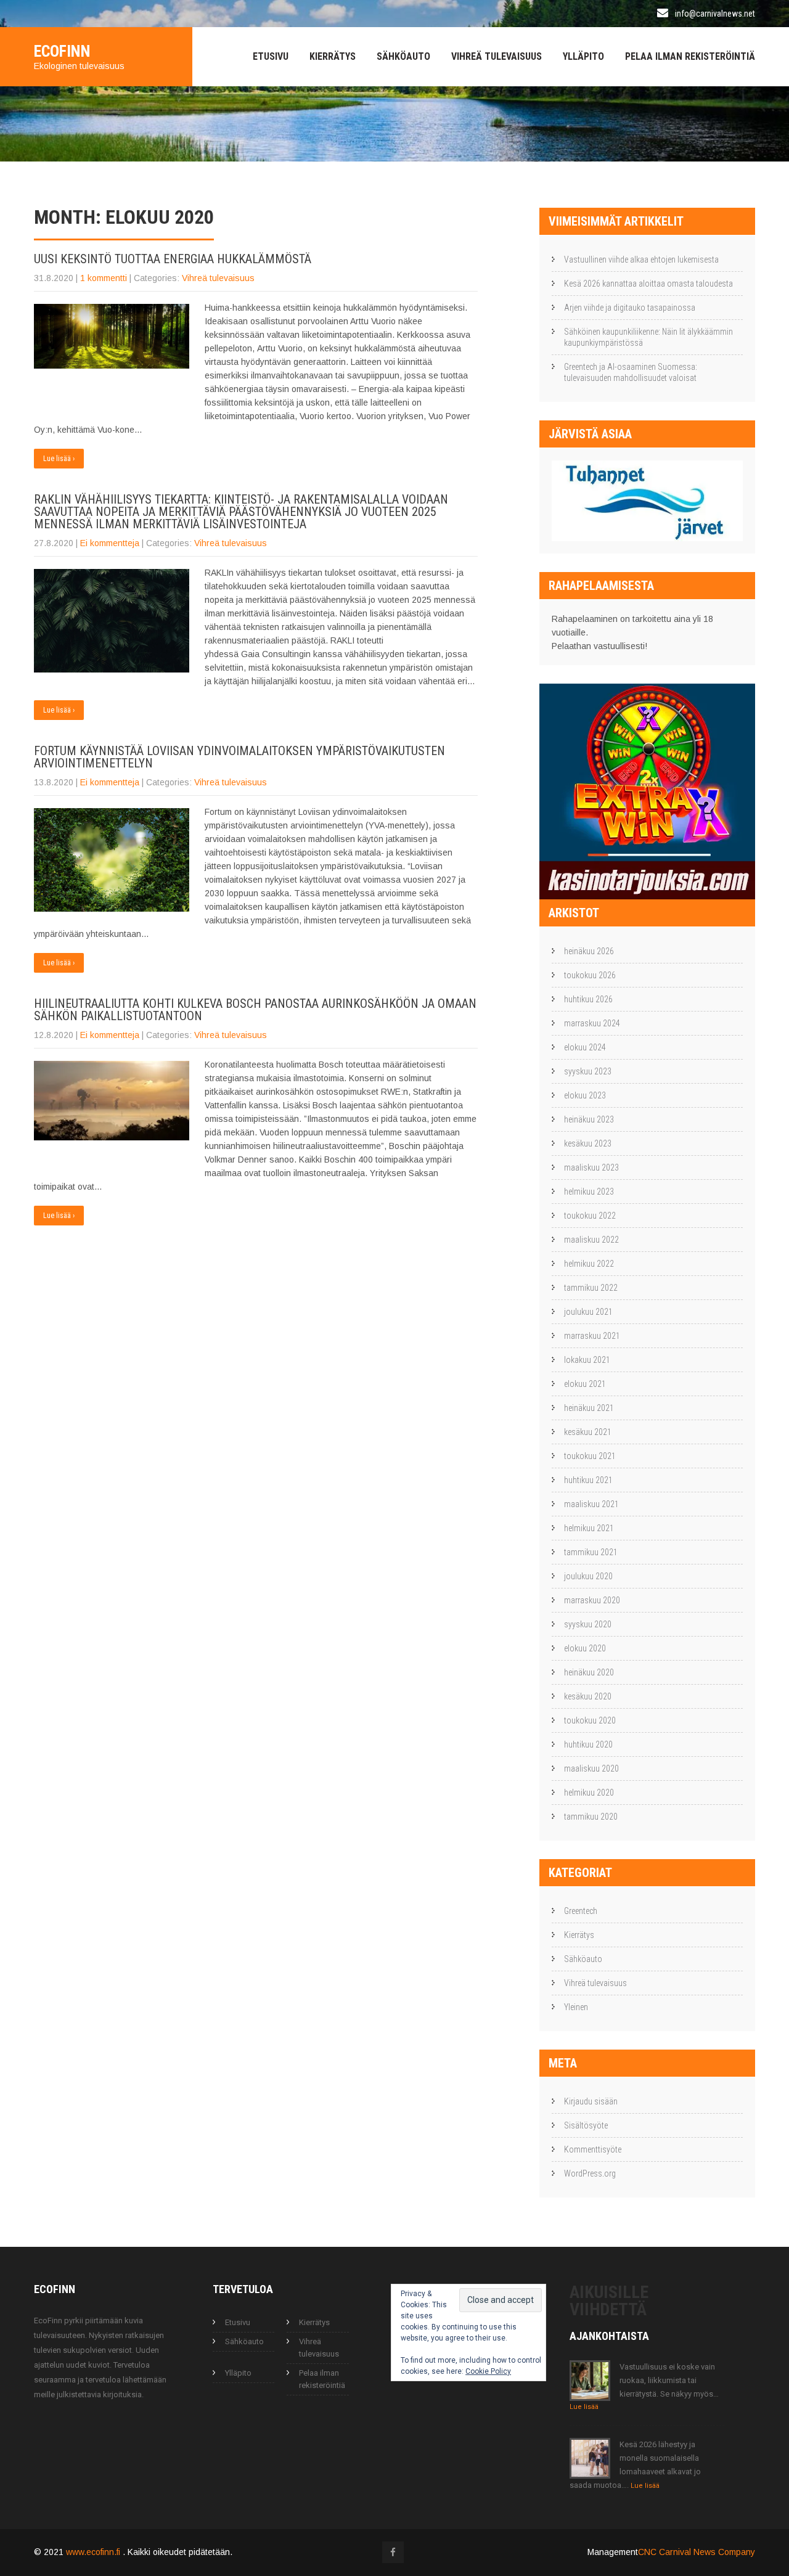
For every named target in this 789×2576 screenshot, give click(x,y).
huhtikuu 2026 (588, 999)
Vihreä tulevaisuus (497, 56)
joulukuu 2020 (588, 1576)
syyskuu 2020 (588, 1624)
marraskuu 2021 (592, 1336)
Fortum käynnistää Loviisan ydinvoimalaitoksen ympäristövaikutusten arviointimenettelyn (239, 757)
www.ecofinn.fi (94, 2552)
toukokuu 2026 (590, 975)
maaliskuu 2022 (591, 1240)
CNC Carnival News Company (697, 2552)
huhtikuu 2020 (588, 1744)
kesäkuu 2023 (588, 1143)
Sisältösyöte (586, 2125)
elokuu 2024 (585, 1047)
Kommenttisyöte (593, 2149)
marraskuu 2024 (592, 1023)
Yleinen (576, 2007)
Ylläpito (583, 56)
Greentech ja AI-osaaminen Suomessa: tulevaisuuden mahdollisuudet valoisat (631, 372)
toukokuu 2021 (590, 1456)
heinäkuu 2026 (589, 951)
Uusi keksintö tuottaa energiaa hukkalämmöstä (173, 259)
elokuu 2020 (585, 1648)
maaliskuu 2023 (591, 1167)
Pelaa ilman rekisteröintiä (690, 56)
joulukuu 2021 (588, 1312)
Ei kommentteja (110, 543)
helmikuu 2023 (589, 1192)
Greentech (581, 1911)
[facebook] (393, 2552)
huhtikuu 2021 (588, 1480)
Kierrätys (333, 56)
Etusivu (271, 56)
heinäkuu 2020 (589, 1672)
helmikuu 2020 (589, 1793)
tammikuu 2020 (591, 1817)
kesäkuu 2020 (588, 1696)
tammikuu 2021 (591, 1552)
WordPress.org (590, 2173)
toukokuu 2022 (590, 1216)
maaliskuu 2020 (591, 1768)
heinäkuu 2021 (589, 1408)
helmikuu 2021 (589, 1528)
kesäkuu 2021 (588, 1432)
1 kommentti (104, 278)
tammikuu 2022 (591, 1288)
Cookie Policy (488, 2371)
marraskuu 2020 (592, 1600)
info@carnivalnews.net (715, 14)
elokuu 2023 (585, 1095)
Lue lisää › (59, 459)
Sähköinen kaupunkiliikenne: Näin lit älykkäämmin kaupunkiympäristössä (648, 337)
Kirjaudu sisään (591, 2101)
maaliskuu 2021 (591, 1504)
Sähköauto (403, 56)
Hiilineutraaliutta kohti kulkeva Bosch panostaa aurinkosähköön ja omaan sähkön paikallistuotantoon (255, 1010)
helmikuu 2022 (589, 1264)
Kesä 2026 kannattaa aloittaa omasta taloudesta (648, 284)
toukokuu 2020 (590, 1720)
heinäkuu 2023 (589, 1119)
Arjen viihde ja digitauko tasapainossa (630, 308)
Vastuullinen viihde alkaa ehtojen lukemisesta (641, 260)
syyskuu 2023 (588, 1071)
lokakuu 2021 (587, 1360)
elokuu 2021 (585, 1384)
